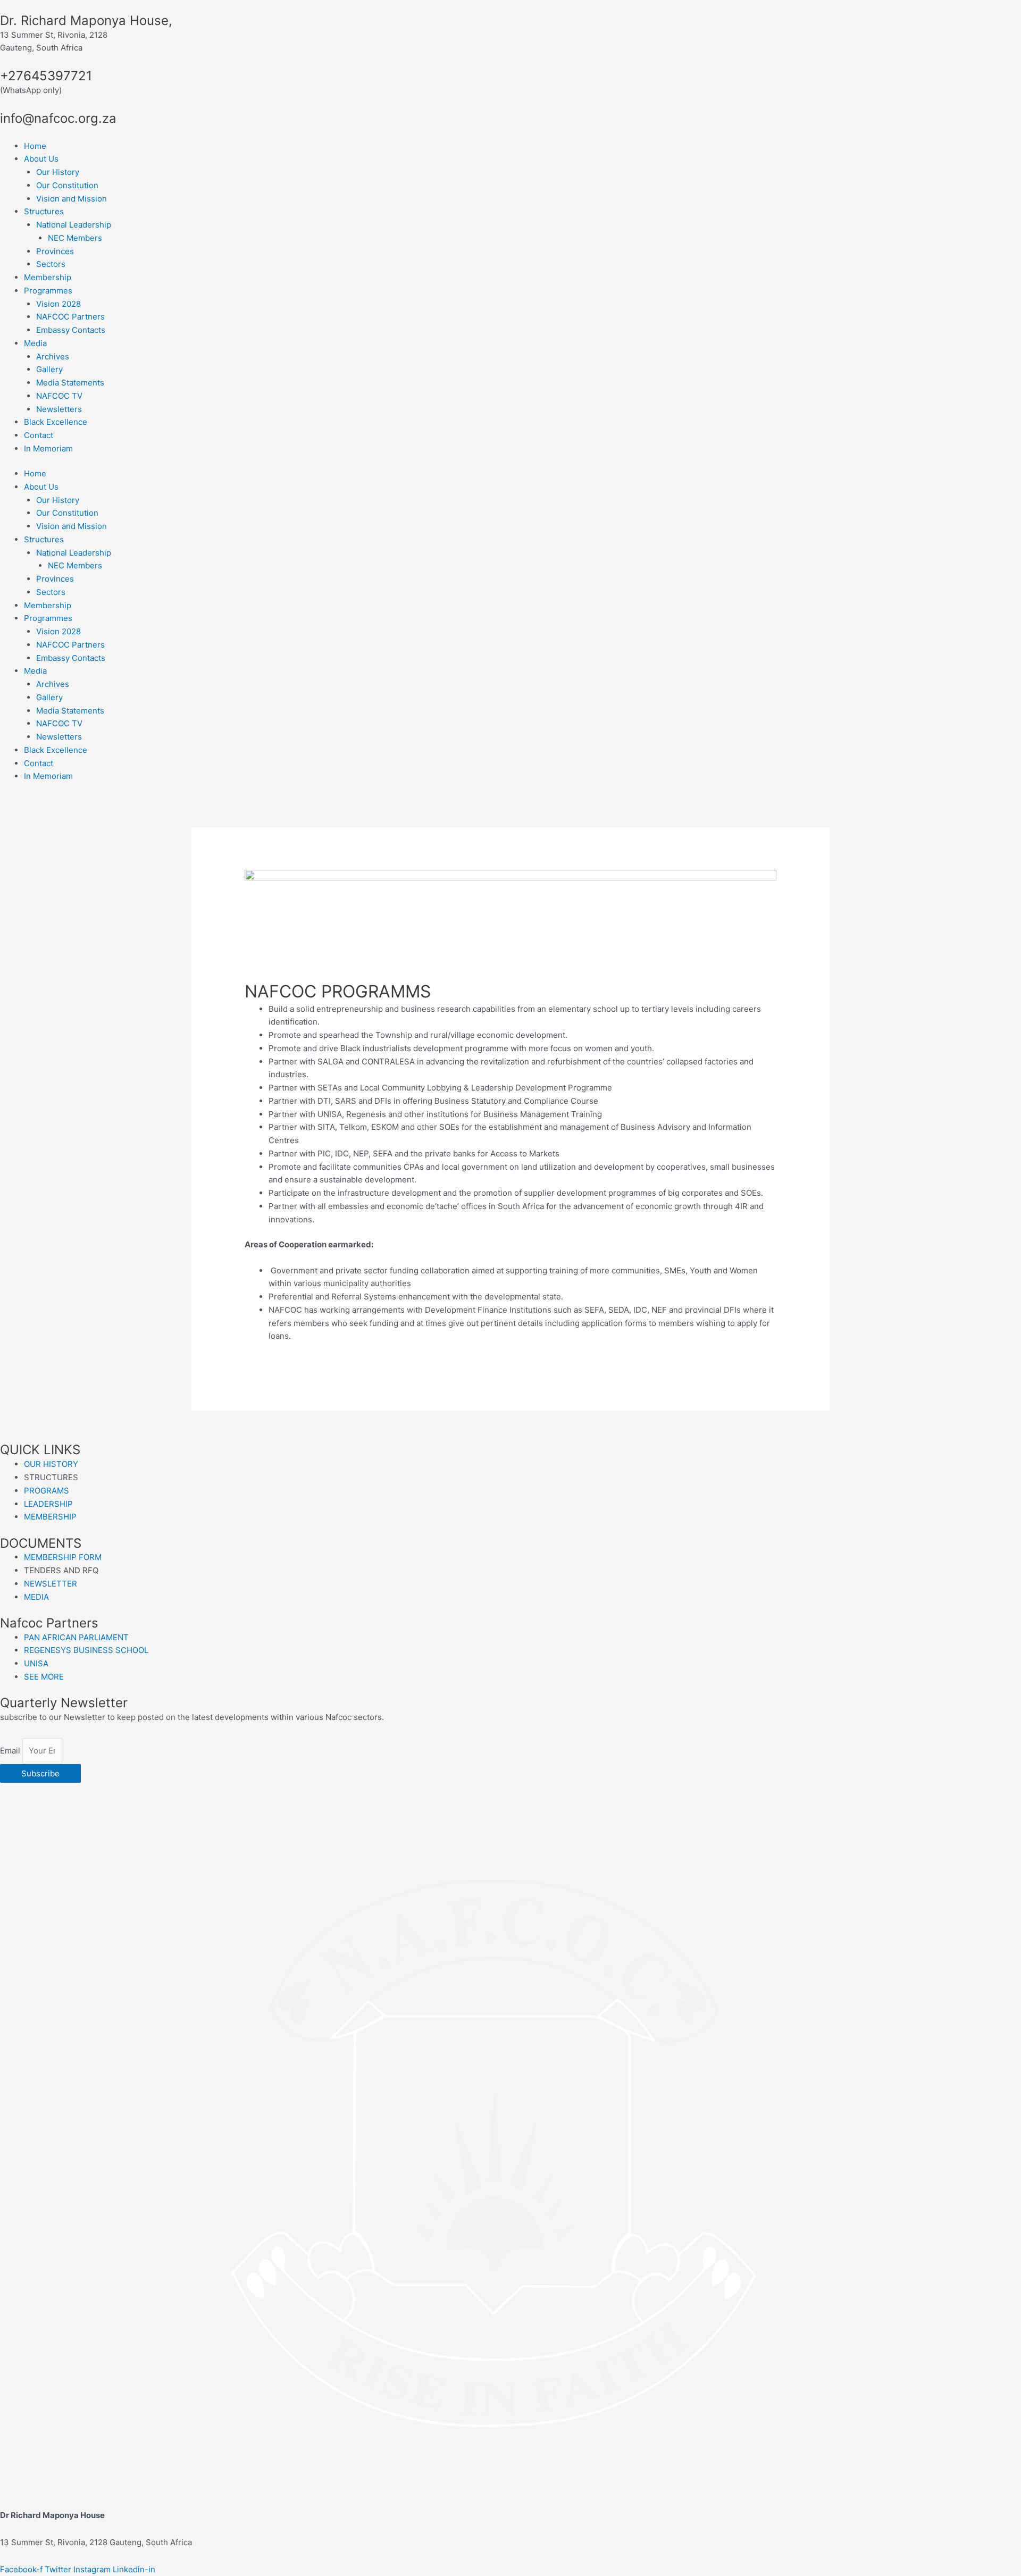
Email (11, 1751)
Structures (44, 211)
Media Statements (70, 383)
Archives (53, 356)
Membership (48, 277)
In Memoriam (48, 448)
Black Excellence (56, 422)
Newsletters (59, 409)
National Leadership (74, 225)
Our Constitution (67, 185)
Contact (39, 435)
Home (35, 146)
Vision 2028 (58, 304)
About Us (41, 159)
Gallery (49, 369)
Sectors (51, 264)
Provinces (55, 251)
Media (35, 343)
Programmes (48, 291)
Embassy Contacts (71, 330)
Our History (58, 172)
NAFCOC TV (59, 396)
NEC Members (75, 238)
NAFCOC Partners (70, 317)
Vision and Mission (72, 199)
